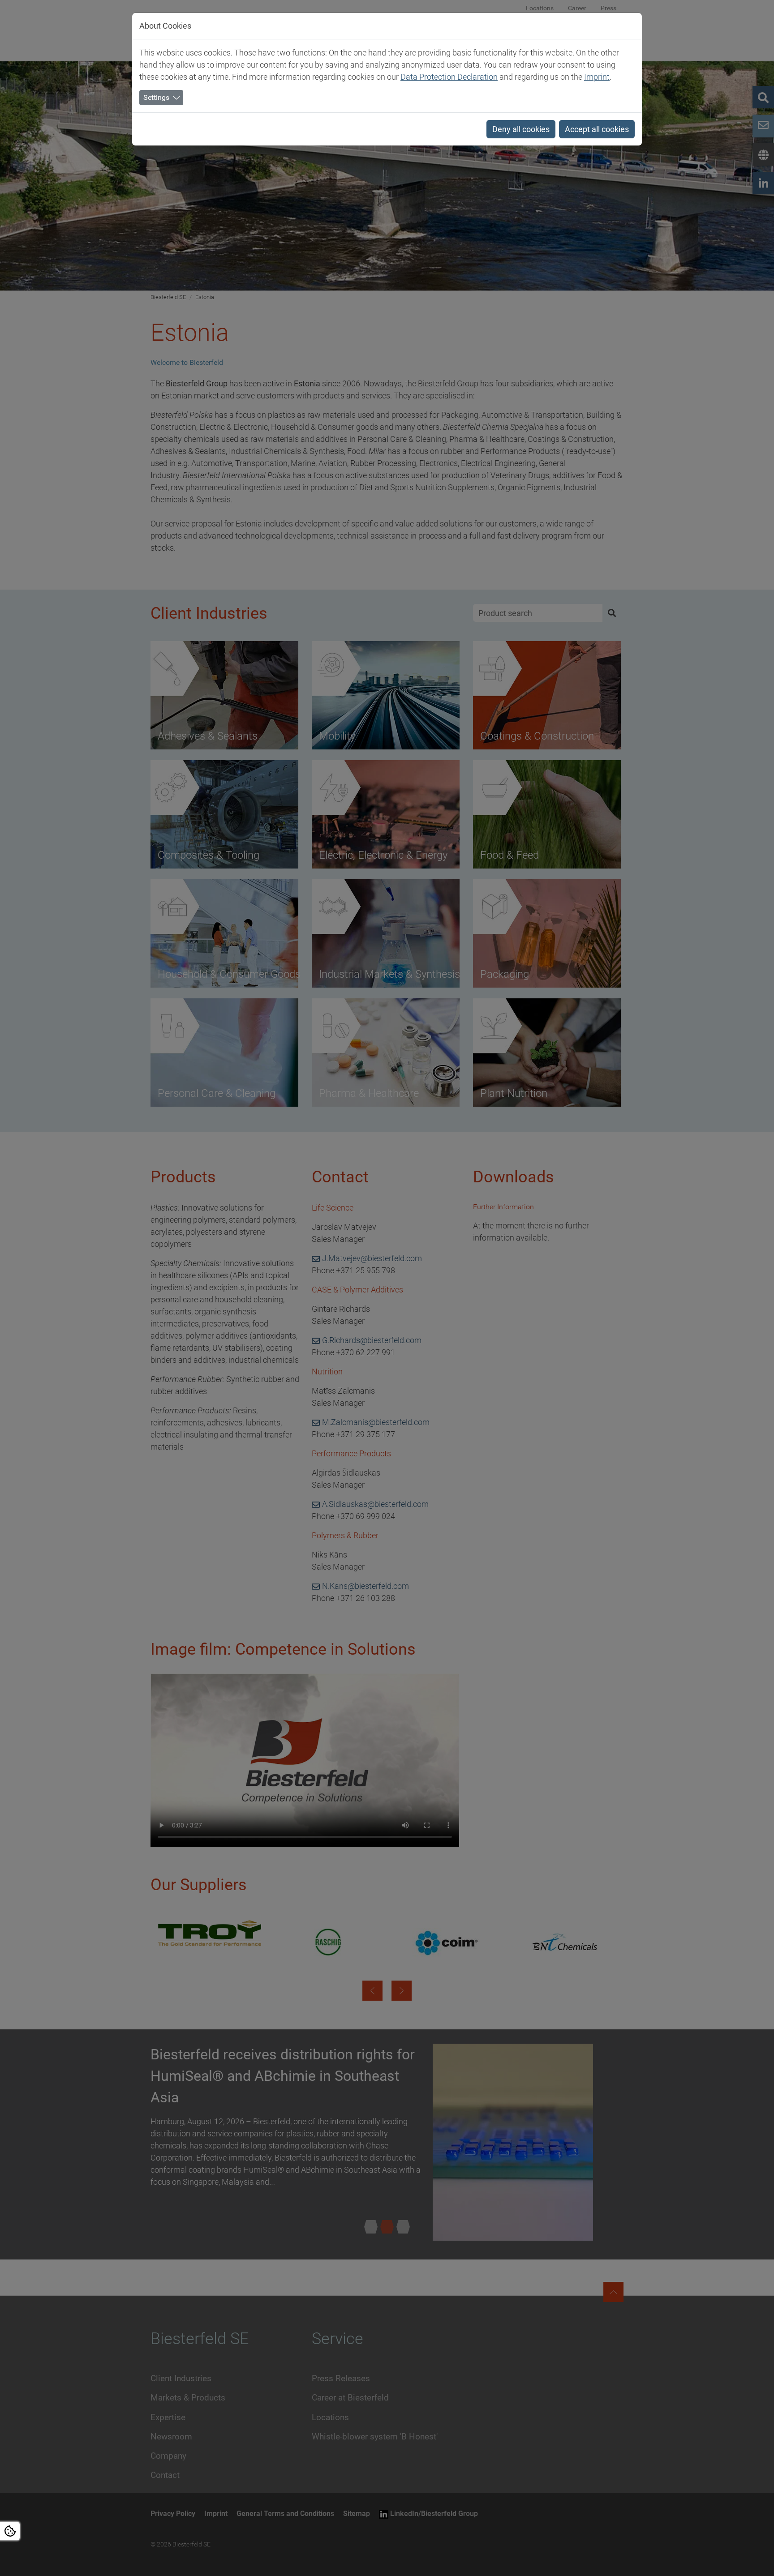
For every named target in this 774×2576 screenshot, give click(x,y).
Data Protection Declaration (449, 77)
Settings (156, 97)
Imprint (597, 77)
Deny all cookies (521, 129)
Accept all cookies (597, 129)
